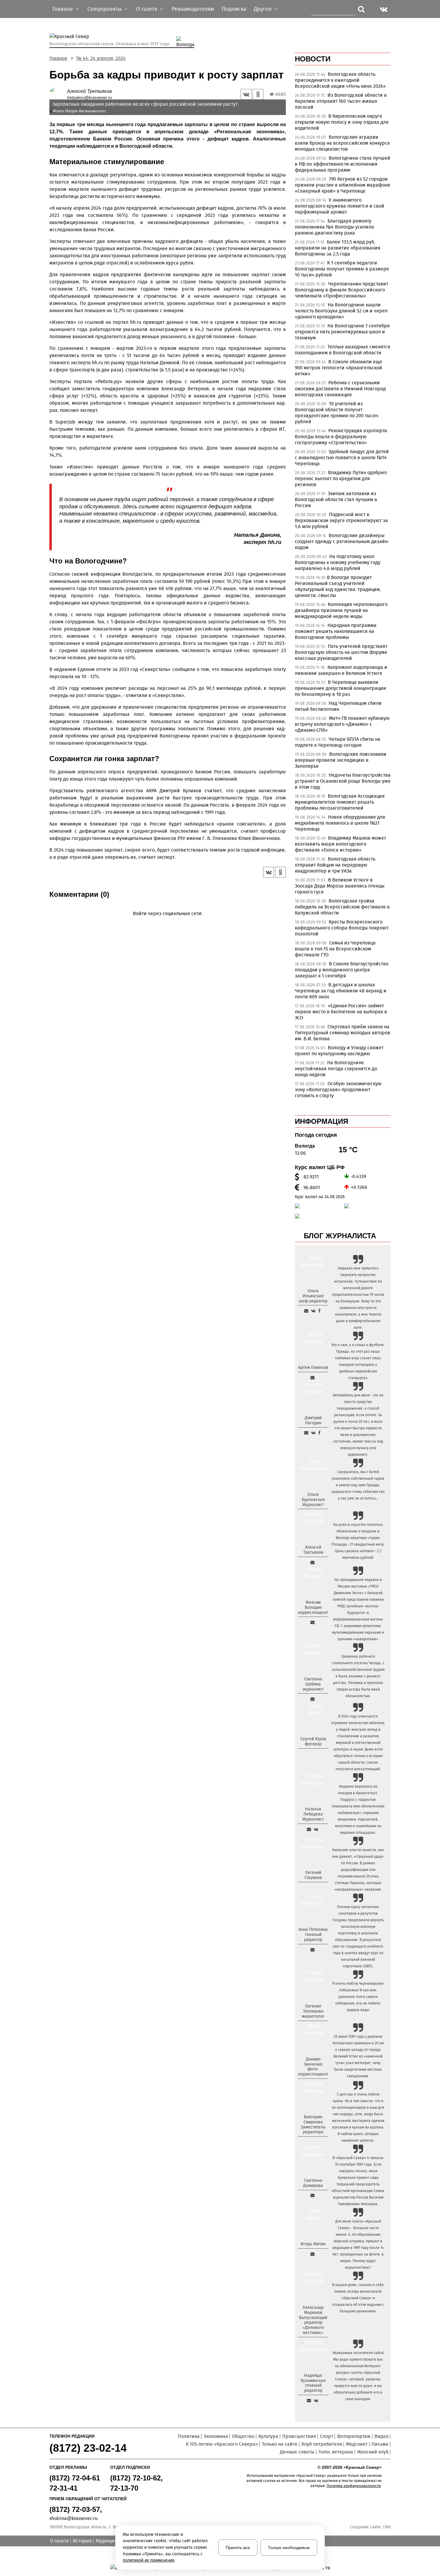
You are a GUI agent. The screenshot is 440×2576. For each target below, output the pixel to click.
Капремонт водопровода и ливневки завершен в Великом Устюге (341, 670)
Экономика (216, 2436)
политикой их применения (149, 2560)
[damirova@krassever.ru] (312, 2195)
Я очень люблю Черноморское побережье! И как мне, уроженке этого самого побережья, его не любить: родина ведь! (358, 1997)
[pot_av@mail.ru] (312, 1950)
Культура (268, 2436)
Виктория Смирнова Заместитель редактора (313, 2124)
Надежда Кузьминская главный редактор (313, 2383)
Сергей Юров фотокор (313, 1741)
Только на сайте (280, 2444)
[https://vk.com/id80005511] (316, 2400)
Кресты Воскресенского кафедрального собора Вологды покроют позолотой (342, 928)
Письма (380, 2444)
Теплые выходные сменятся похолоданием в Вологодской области (343, 350)
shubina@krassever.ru (73, 2518)
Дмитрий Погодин (313, 1420)
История (82, 2541)
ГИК (387, 2527)
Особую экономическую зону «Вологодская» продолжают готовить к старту (338, 1090)
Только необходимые (289, 2548)
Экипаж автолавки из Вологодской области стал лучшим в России (336, 499)
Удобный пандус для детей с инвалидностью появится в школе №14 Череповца (342, 458)
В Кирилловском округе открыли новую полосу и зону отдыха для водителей (342, 122)
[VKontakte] (167, 922)
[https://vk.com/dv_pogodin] (313, 1433)
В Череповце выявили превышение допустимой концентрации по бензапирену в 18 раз (340, 688)
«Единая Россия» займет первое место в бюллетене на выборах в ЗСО (341, 1012)
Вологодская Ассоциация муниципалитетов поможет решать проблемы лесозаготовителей (340, 802)
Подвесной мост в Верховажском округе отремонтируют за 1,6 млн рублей (341, 520)
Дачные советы (297, 2452)
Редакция (107, 2541)
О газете (59, 2541)
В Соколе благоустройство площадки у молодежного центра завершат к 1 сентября (342, 970)
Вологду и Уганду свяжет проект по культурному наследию (339, 1051)
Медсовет (357, 2444)
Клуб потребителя (322, 2444)
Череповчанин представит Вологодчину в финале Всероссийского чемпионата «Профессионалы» (342, 290)
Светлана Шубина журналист (313, 1684)
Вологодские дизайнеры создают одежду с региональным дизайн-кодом (342, 541)
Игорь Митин (313, 2244)
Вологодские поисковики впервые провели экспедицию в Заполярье (341, 760)
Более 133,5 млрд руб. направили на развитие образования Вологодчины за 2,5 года (338, 248)
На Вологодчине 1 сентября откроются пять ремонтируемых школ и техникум (342, 332)
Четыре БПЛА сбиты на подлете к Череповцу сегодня (338, 742)
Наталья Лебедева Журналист (313, 1814)
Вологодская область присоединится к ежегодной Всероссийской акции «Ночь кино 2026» (340, 80)
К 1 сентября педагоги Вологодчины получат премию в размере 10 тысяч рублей (342, 269)
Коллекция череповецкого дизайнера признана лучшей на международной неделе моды (341, 610)
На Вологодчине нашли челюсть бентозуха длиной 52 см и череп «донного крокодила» (341, 311)
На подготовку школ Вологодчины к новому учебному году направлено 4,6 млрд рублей (338, 562)
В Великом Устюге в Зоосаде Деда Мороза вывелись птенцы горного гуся (340, 886)
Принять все (238, 2548)
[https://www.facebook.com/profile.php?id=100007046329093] (319, 1311)
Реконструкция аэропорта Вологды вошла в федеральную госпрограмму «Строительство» (341, 437)
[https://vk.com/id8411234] (316, 1829)
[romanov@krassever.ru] (312, 1622)
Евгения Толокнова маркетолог (313, 2011)
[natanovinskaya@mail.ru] (309, 1829)
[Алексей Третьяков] (58, 94)
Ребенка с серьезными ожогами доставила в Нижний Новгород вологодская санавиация (340, 389)
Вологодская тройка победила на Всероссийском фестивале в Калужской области (342, 907)
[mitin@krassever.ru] (312, 2254)
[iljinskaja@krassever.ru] (306, 1311)
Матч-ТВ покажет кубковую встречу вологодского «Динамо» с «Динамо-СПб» (342, 724)
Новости (313, 59)
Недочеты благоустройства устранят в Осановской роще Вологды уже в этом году (343, 781)
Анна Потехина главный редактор (313, 1935)
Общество (243, 2436)
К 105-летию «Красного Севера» (222, 2444)
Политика (189, 2436)
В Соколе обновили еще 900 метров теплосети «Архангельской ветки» (339, 368)
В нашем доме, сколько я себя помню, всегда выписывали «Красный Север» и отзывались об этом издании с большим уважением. (358, 2298)
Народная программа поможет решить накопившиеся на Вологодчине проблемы (336, 631)
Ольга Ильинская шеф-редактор (313, 1296)
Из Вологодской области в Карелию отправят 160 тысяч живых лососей (341, 101)
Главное (58, 58)
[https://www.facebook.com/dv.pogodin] (319, 1433)
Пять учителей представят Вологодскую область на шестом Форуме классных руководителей (341, 652)
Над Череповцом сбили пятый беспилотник (338, 706)
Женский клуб (373, 2452)
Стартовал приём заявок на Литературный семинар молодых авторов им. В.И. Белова (343, 1033)
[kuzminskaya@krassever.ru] (309, 2400)
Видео (381, 2436)
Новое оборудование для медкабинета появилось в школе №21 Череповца (340, 823)
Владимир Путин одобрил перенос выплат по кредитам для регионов (341, 479)
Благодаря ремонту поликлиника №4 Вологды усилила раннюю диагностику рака (334, 227)
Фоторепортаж (354, 2436)
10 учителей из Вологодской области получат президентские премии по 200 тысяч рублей (337, 413)
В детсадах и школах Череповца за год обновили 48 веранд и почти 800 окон (341, 991)
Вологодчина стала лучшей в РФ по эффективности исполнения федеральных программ (343, 164)
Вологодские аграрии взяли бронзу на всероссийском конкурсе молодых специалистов (342, 143)
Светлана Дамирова (313, 2183)
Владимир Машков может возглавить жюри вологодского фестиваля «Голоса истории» (340, 844)
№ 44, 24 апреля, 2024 (101, 58)
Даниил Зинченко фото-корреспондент (313, 2067)
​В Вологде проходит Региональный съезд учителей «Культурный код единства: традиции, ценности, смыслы (338, 586)
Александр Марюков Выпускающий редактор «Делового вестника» (313, 2320)
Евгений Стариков (313, 1875)
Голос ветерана (336, 2452)
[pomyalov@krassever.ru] (312, 1378)
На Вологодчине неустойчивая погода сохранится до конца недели (336, 1069)
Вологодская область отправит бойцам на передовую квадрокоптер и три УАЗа (335, 865)
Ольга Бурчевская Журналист (313, 1500)
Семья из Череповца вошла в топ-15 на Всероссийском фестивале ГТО (335, 949)
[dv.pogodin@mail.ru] (306, 1433)
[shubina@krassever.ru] (312, 1699)
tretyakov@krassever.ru (89, 97)
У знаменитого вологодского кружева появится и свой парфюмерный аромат (340, 206)
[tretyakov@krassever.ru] (312, 1562)
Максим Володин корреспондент (313, 1607)
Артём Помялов (313, 1368)
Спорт (327, 2436)
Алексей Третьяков (89, 91)
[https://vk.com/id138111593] (313, 1311)
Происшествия (299, 2436)
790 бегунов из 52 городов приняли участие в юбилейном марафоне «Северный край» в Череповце (343, 185)
